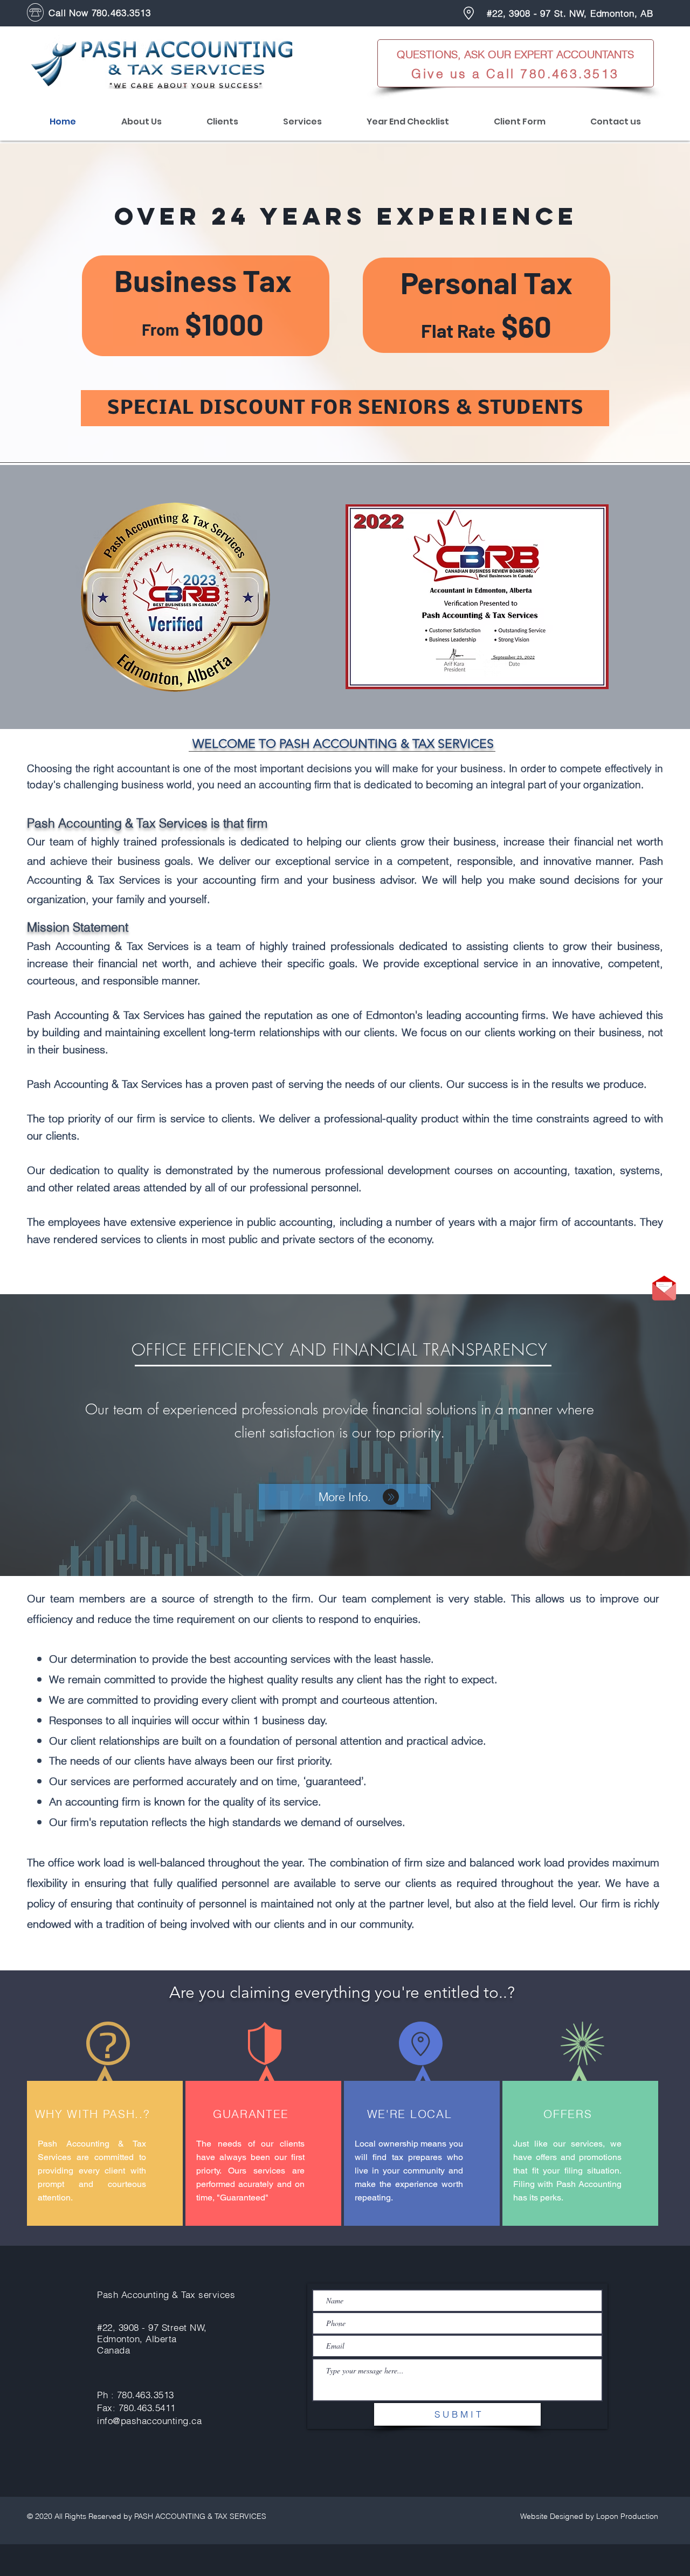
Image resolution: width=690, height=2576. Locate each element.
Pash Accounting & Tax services (166, 2294)
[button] (664, 1288)
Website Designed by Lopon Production (589, 2516)
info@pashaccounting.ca (149, 2421)
